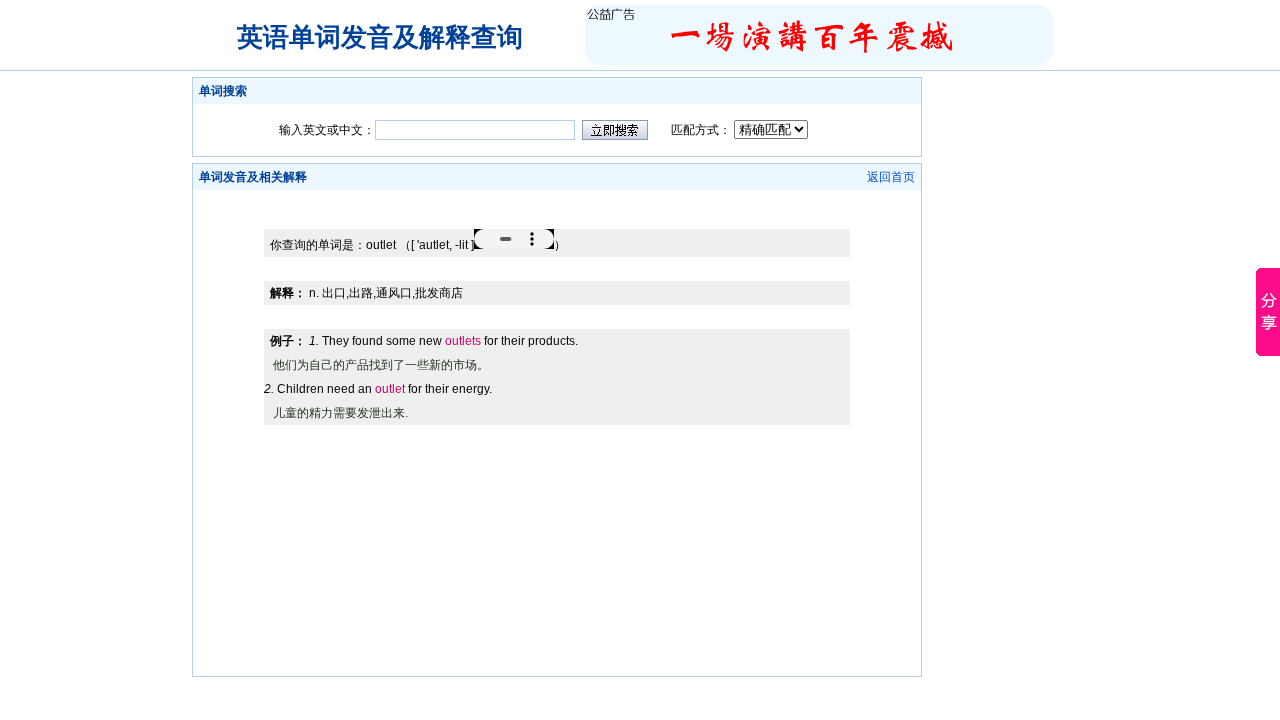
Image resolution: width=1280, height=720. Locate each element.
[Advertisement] (557, 197)
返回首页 (891, 177)
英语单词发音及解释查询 (380, 37)
